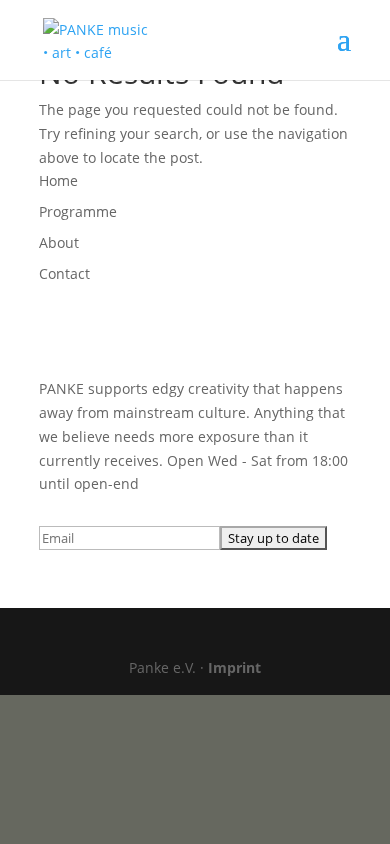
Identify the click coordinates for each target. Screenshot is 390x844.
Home (58, 180)
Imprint (234, 667)
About (59, 242)
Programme (78, 211)
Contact (64, 273)
